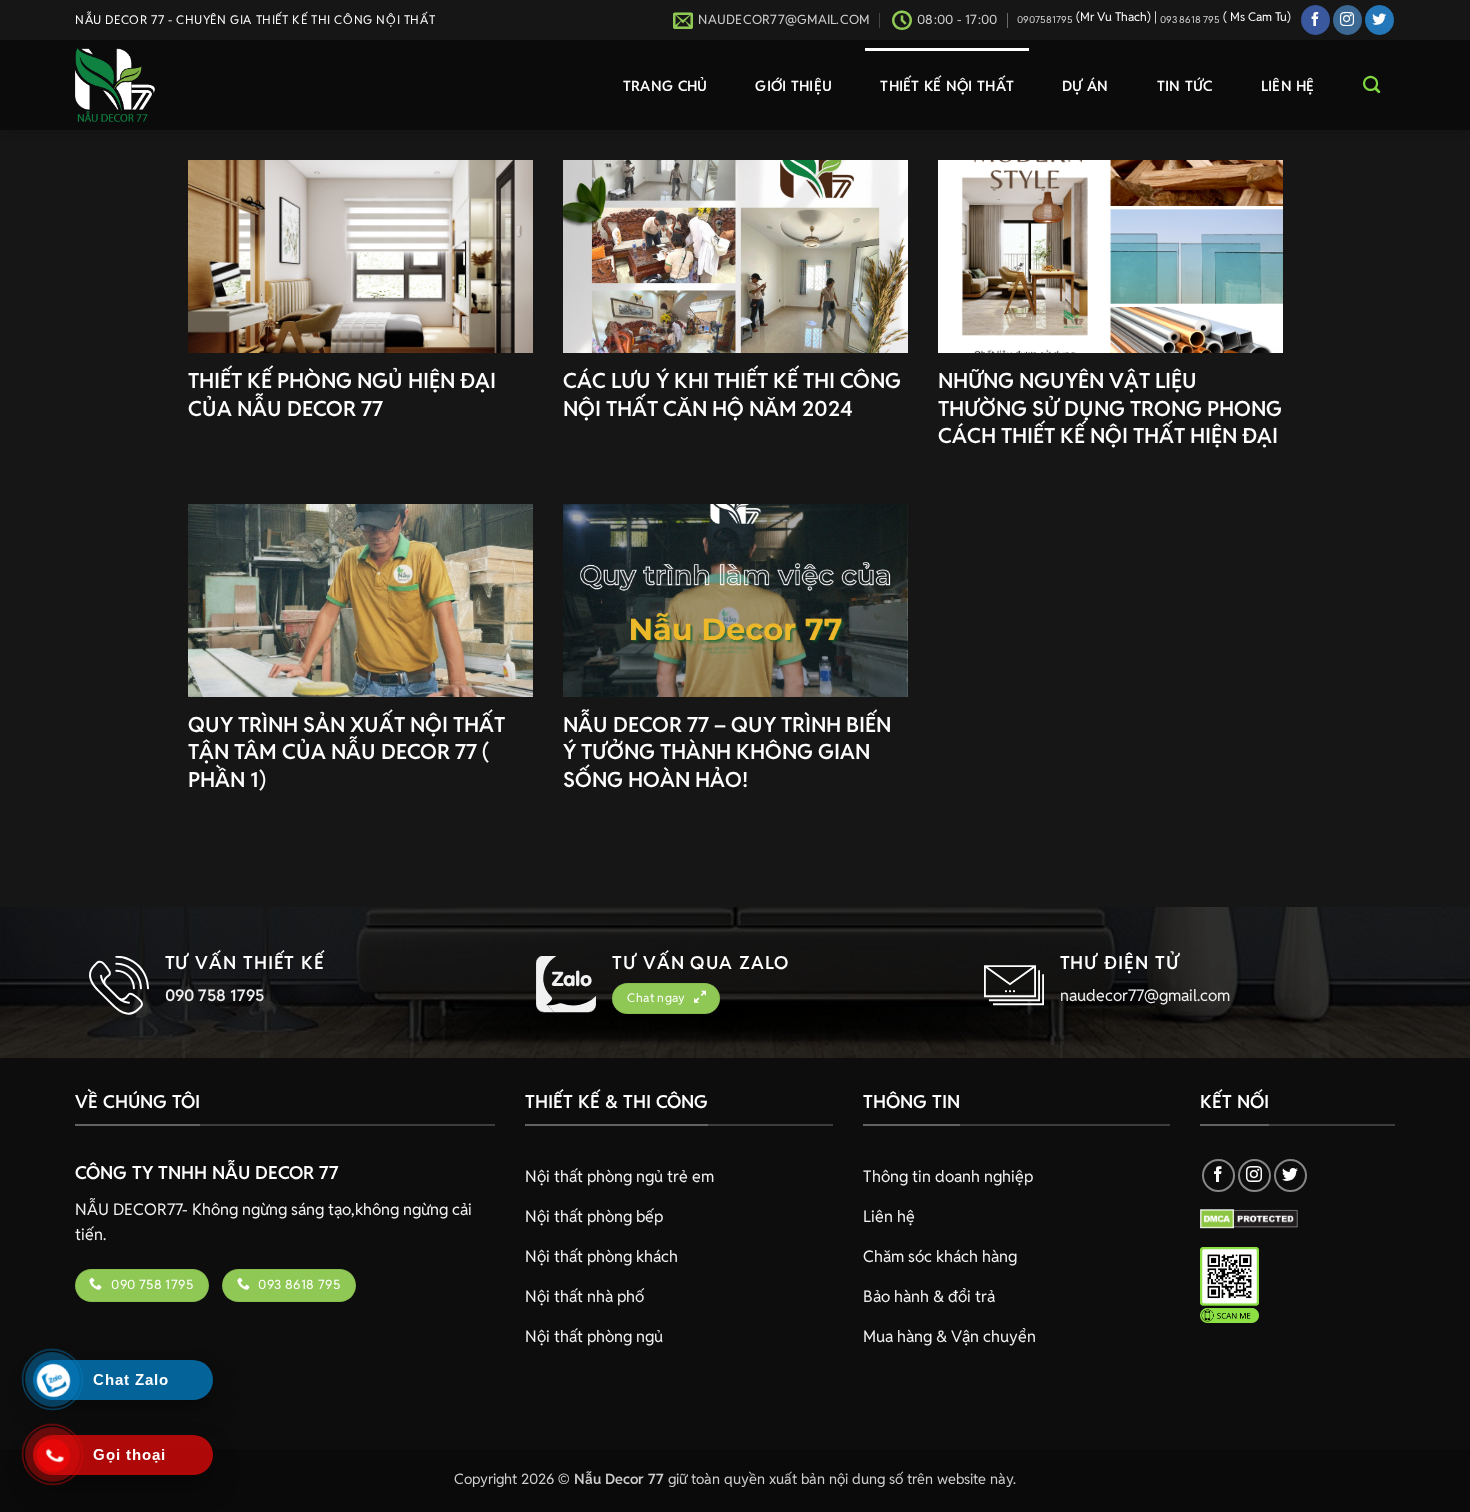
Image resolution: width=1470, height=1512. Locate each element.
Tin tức (1185, 85)
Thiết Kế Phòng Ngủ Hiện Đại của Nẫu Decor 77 (342, 394)
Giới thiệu (793, 85)
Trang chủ (665, 85)
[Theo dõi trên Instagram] (1347, 20)
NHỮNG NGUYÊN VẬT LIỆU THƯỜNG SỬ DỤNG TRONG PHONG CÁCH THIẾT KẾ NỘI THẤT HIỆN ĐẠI (1110, 408)
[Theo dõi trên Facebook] (1315, 20)
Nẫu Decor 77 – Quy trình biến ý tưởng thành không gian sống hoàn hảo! (727, 752)
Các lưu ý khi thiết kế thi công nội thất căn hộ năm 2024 (732, 394)
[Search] (1371, 85)
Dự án (1085, 85)
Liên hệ (1288, 85)
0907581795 (1045, 19)
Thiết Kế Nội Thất (947, 85)
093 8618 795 (1190, 19)
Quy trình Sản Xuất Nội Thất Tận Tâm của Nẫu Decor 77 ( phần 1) (346, 752)
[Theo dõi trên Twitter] (1379, 20)
